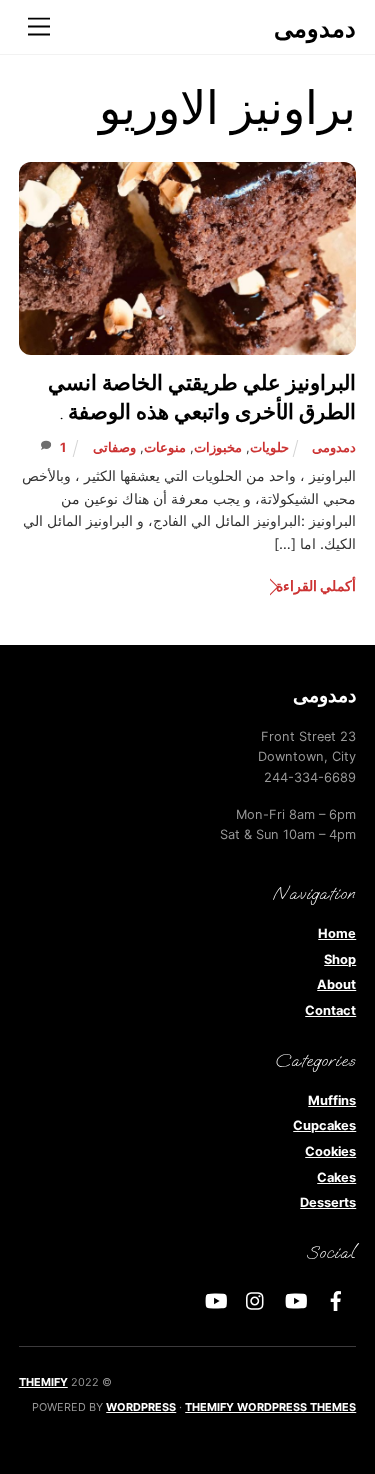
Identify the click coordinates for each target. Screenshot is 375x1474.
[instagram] (256, 1299)
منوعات (165, 447)
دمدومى (334, 447)
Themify (43, 1382)
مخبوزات (218, 447)
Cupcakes (324, 1125)
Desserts (328, 1202)
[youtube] (296, 1299)
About (336, 984)
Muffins (332, 1100)
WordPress (141, 1407)
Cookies (330, 1151)
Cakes (336, 1177)
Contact (330, 1010)
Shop (340, 959)
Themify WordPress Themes (270, 1407)
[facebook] (336, 1299)
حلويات (269, 447)
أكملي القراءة (316, 585)
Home (337, 933)
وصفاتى (114, 447)
